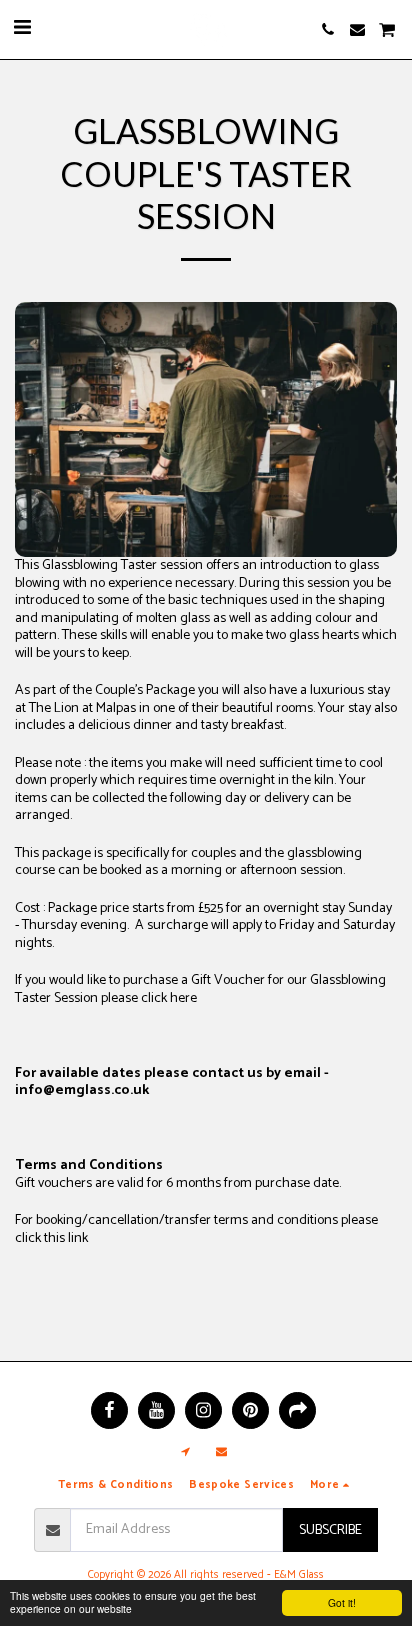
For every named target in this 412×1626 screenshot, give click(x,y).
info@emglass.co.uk (82, 1090)
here (183, 998)
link (78, 1238)
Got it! (342, 1602)
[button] (22, 28)
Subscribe (330, 1530)
